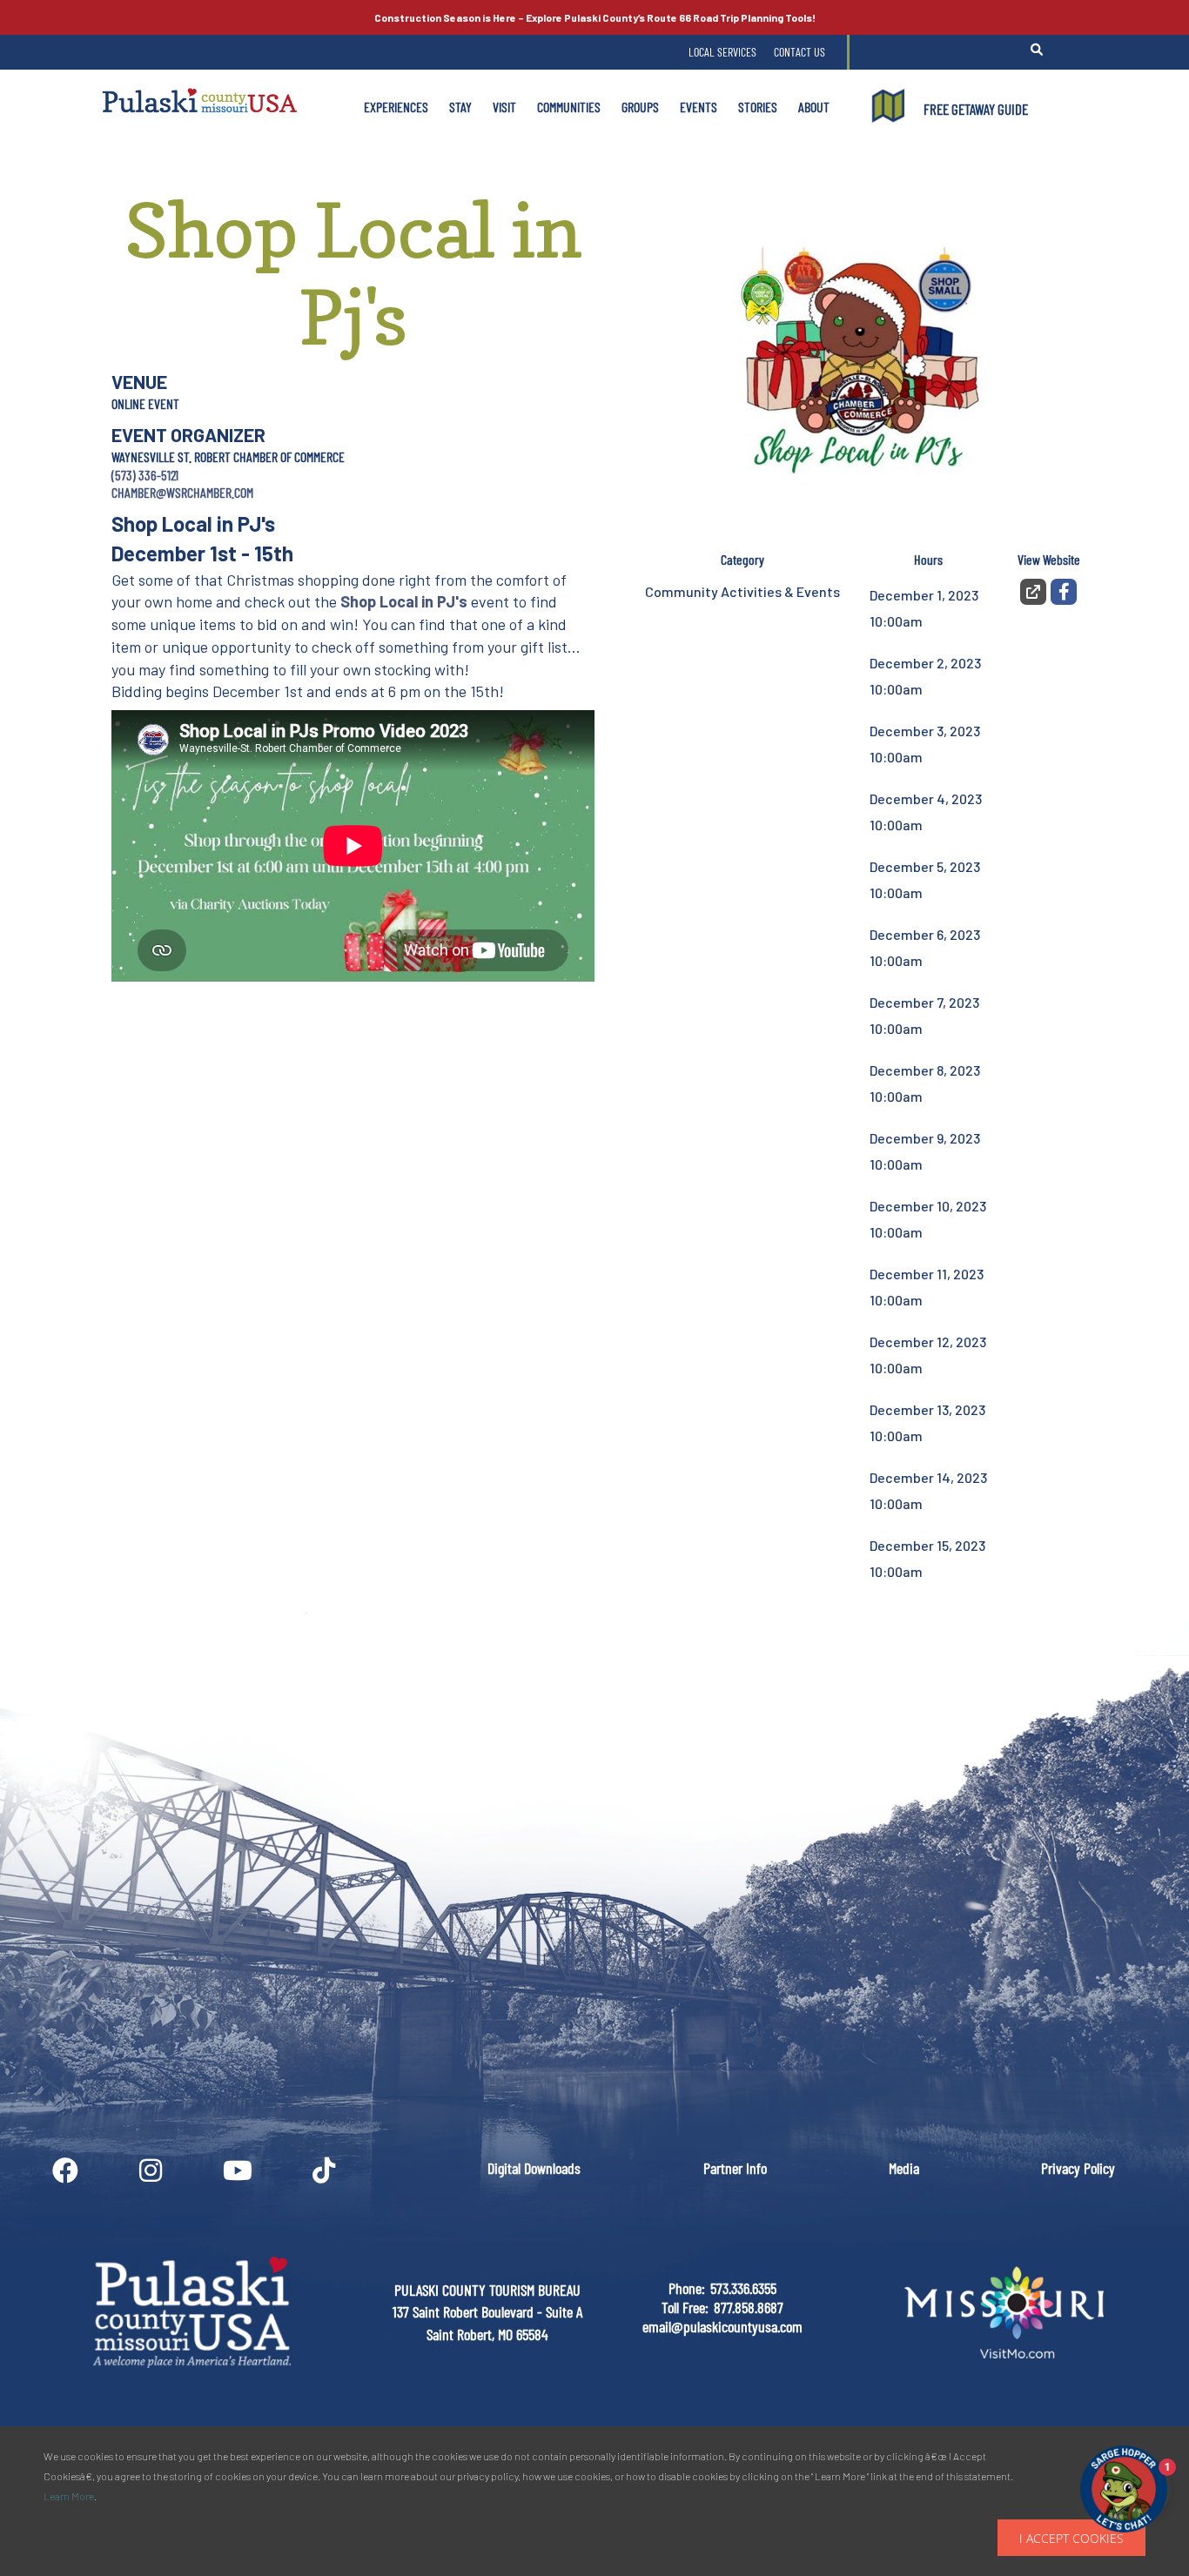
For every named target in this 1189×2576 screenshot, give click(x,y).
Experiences (396, 107)
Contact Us (799, 52)
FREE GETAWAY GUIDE (976, 109)
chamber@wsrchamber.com (182, 492)
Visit (504, 107)
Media (904, 2168)
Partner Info (735, 2168)
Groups (640, 107)
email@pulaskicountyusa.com (722, 2326)
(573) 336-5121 (145, 475)
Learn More (69, 2496)
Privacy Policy (1078, 2168)
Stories (758, 107)
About (814, 107)
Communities (569, 107)
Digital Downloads (534, 2168)
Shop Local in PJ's (404, 601)
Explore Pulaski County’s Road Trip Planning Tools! (595, 17)
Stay (460, 107)
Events (699, 107)
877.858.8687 (749, 2307)
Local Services (722, 52)
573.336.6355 (743, 2288)
